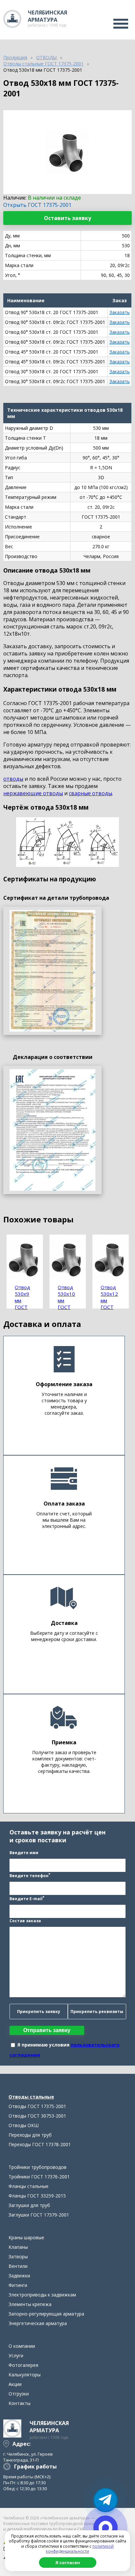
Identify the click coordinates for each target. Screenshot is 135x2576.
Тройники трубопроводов (38, 2167)
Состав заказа (25, 1921)
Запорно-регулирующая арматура (46, 2314)
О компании (22, 2346)
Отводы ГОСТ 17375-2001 (37, 2106)
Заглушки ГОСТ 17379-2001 (39, 2215)
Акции (15, 2384)
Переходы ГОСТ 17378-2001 (40, 2144)
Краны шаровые (26, 2237)
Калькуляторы (25, 2375)
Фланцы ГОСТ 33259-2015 (37, 2196)
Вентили (18, 2266)
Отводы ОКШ (24, 2125)
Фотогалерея (23, 2365)
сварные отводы (90, 793)
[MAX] (106, 2528)
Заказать (120, 312)
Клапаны (18, 2247)
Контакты (19, 2403)
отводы (13, 779)
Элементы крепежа (30, 2304)
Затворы (18, 2257)
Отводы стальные (31, 2097)
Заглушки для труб (29, 2205)
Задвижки (19, 2276)
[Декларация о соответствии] (52, 1130)
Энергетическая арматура (38, 2323)
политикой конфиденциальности (80, 2549)
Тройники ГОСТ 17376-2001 (39, 2177)
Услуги (16, 2355)
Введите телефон (30, 1875)
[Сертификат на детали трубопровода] (52, 971)
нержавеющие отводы (33, 793)
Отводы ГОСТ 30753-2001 (37, 2116)
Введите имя (24, 1853)
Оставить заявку (67, 218)
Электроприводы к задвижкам (42, 2295)
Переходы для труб (30, 2135)
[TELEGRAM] (106, 2500)
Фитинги (18, 2285)
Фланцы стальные (29, 2186)
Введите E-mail (27, 1898)
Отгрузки (19, 2394)
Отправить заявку (47, 2030)
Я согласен (68, 2563)
